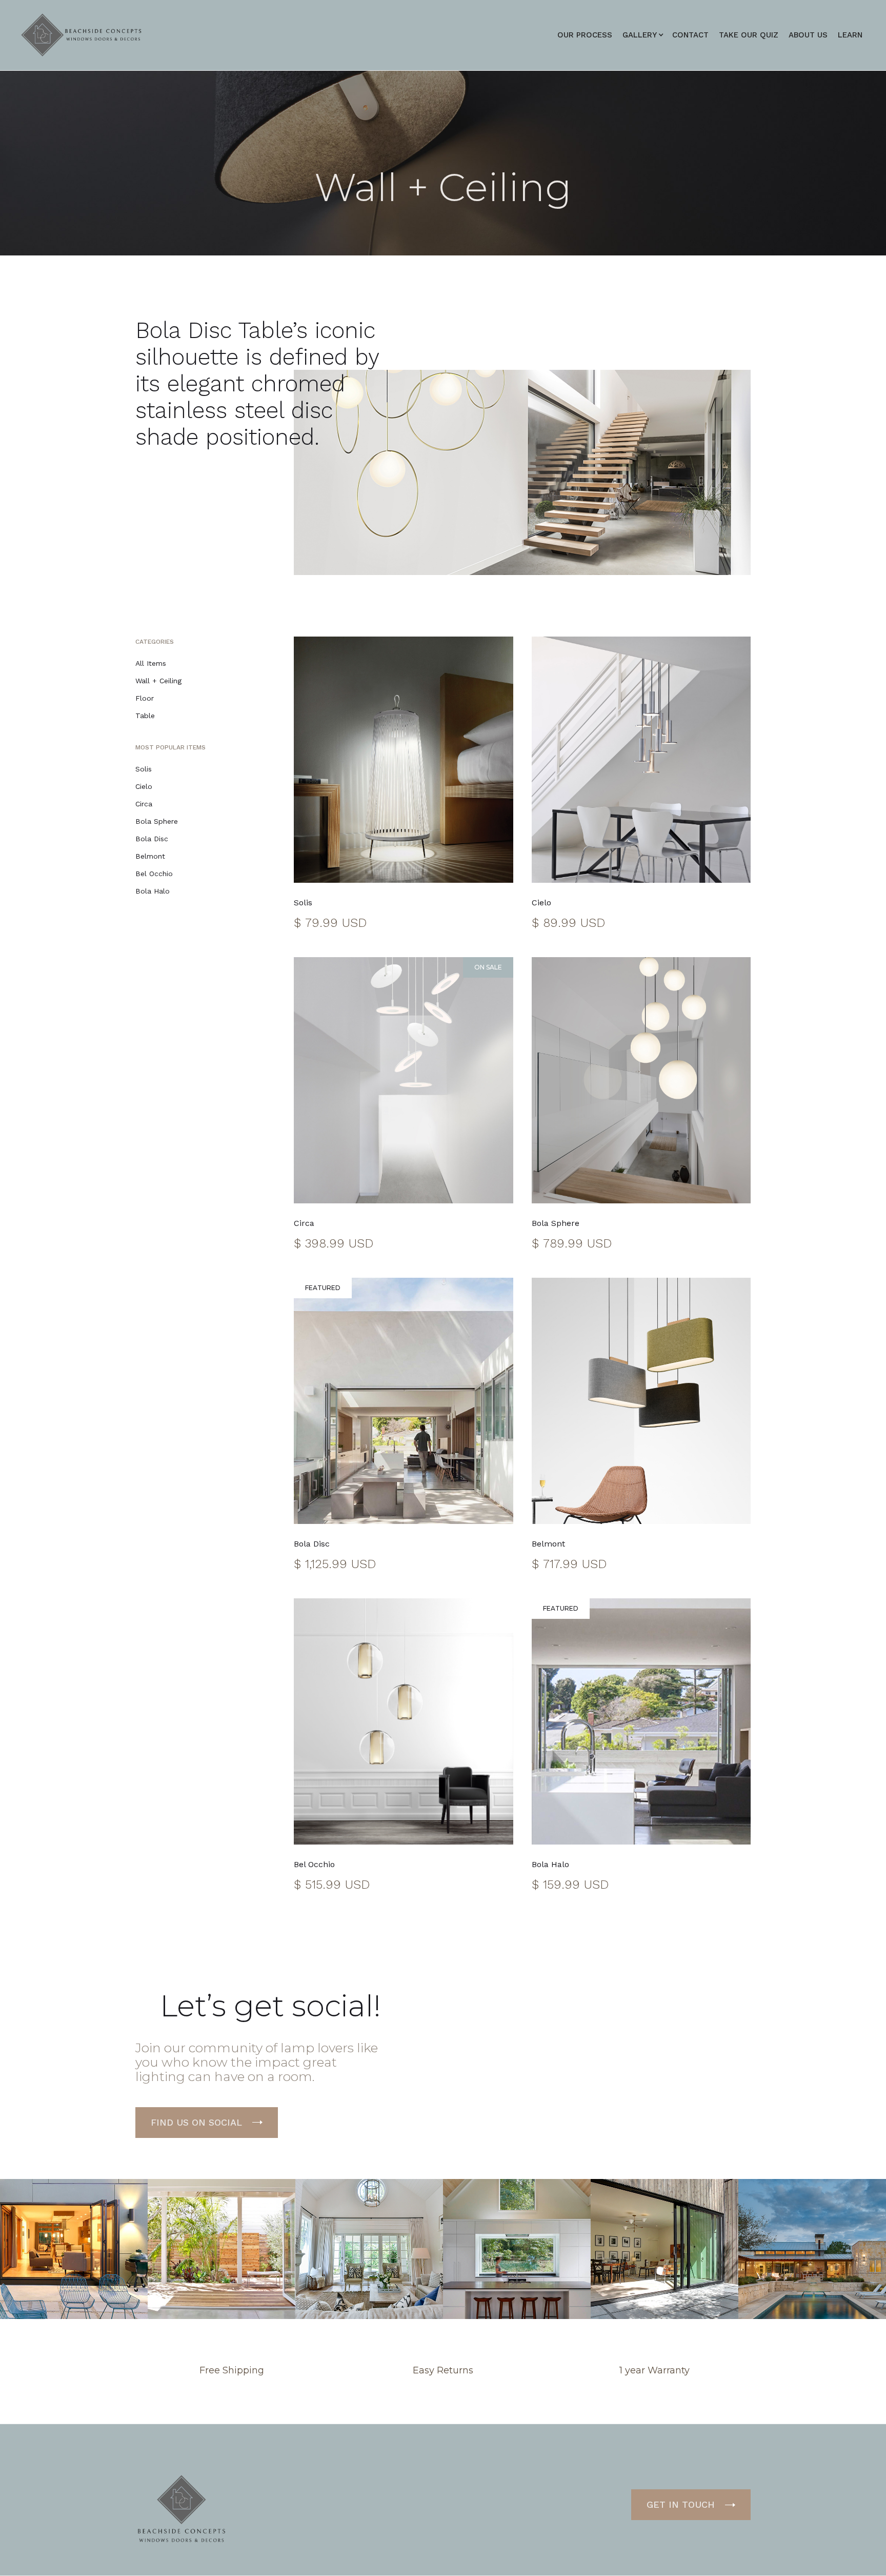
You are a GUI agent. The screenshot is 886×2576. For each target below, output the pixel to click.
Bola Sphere (157, 821)
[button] (640, 35)
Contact (690, 35)
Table (145, 716)
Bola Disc (152, 839)
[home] (83, 35)
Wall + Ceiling (158, 681)
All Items (151, 663)
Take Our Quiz (749, 35)
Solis (144, 769)
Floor (145, 698)
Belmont (150, 856)
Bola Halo (153, 891)
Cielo (144, 786)
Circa (144, 804)
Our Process (585, 35)
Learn (850, 35)
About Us (808, 35)
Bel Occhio (154, 874)
